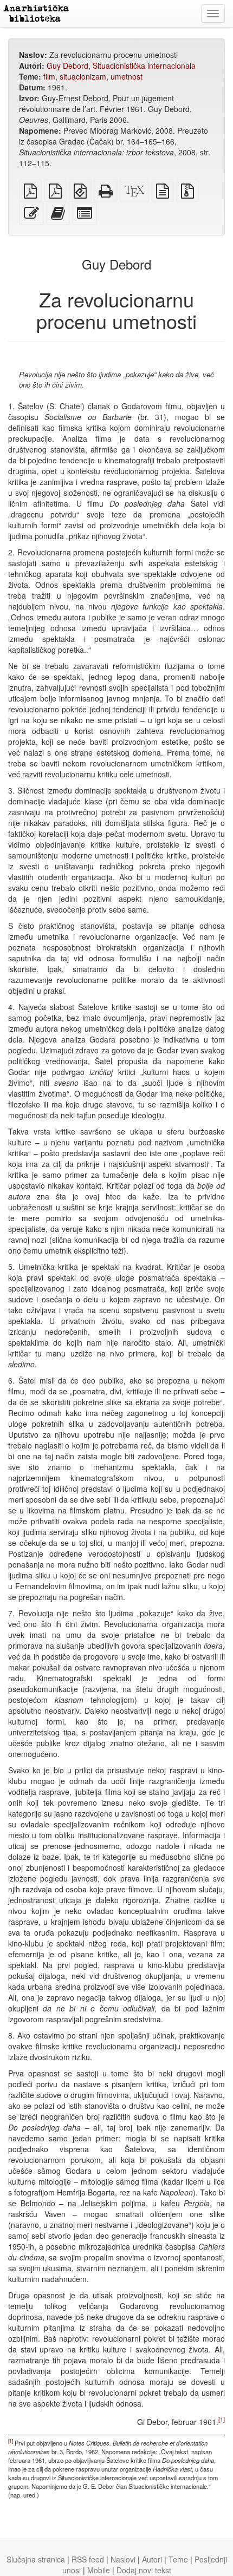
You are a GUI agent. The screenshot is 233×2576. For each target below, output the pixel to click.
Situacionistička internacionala (144, 65)
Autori (152, 2559)
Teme (178, 2559)
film (49, 76)
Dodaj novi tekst (144, 2570)
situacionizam (83, 76)
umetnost (127, 76)
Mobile (99, 2570)
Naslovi (123, 2559)
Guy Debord (67, 65)
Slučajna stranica (36, 2559)
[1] (222, 2420)
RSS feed (88, 2559)
